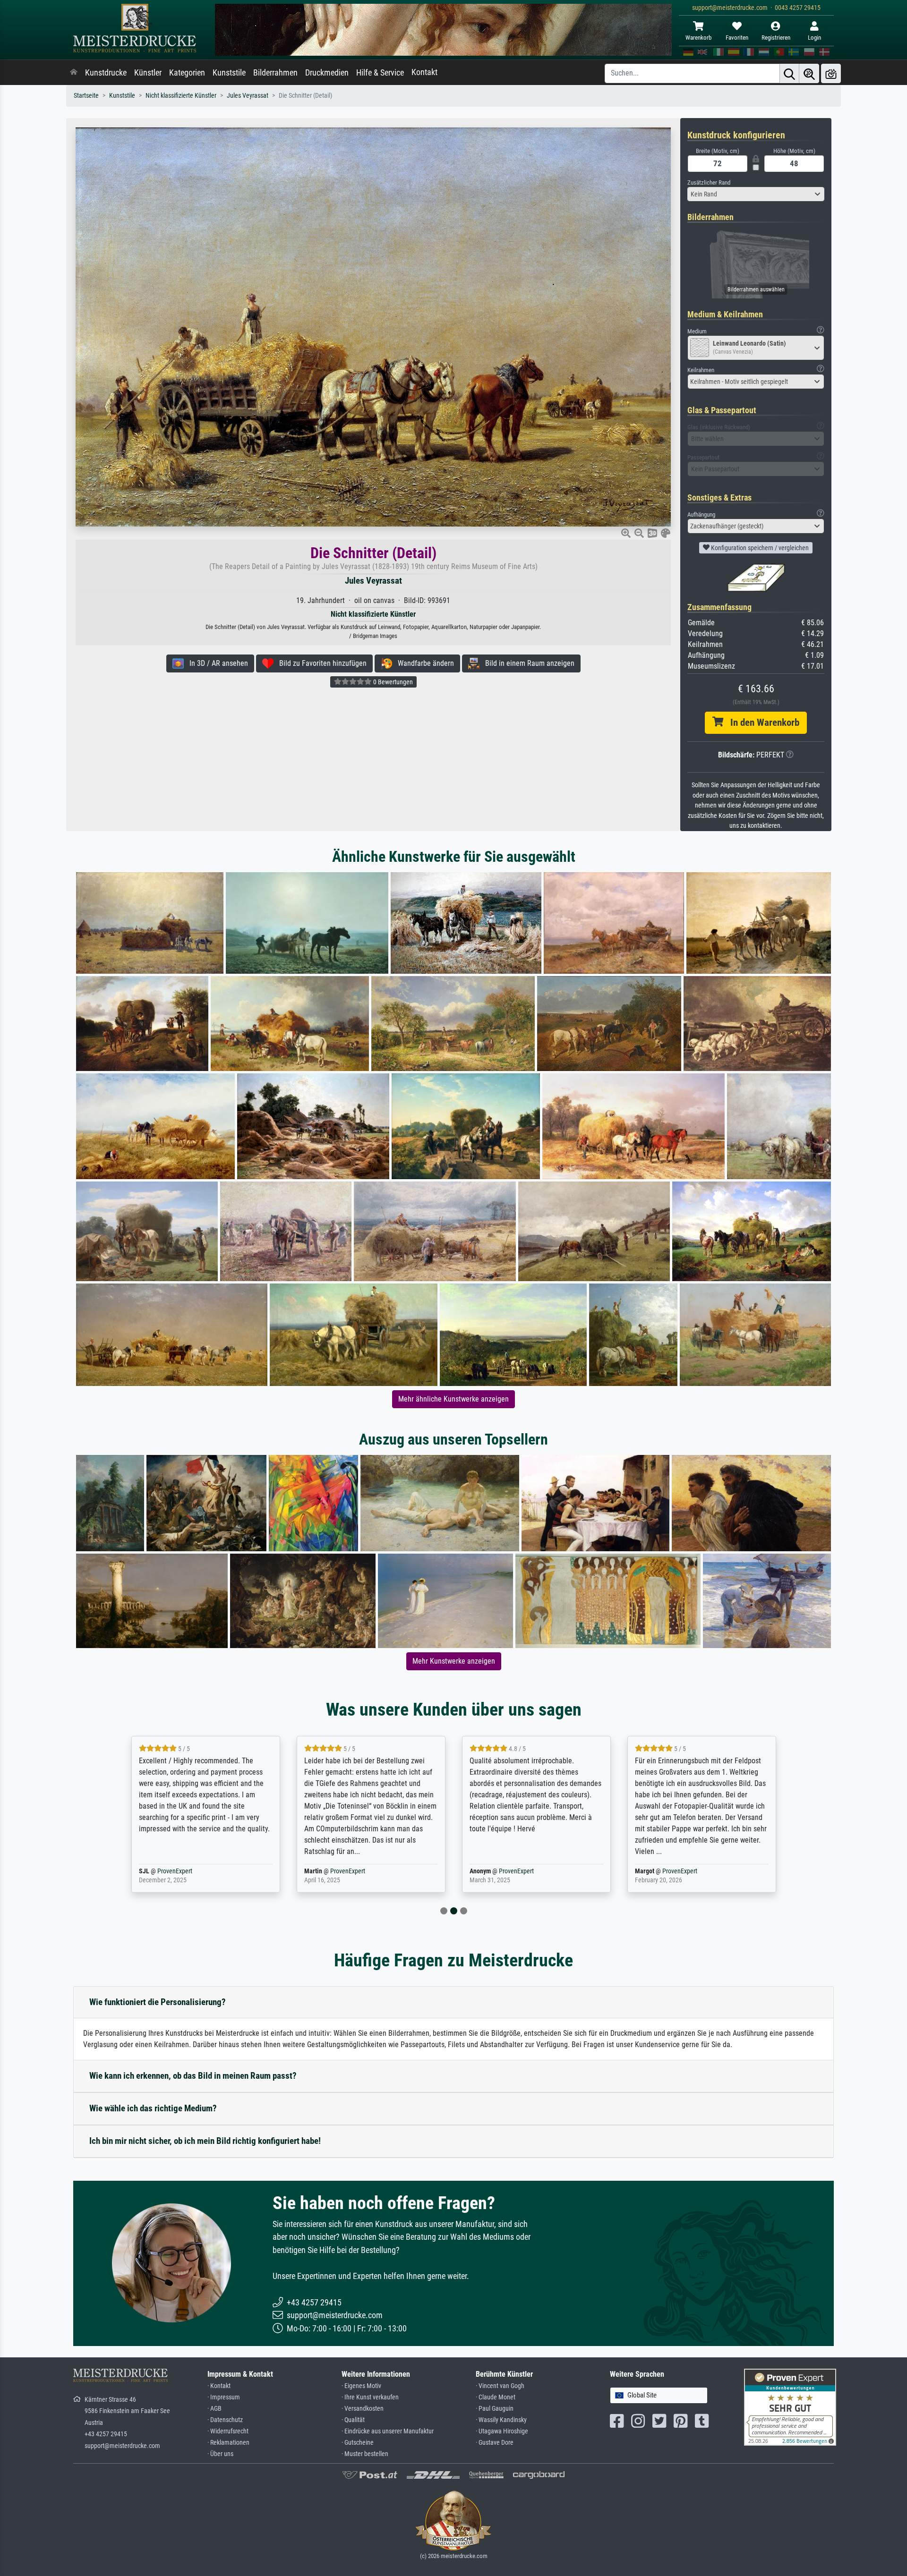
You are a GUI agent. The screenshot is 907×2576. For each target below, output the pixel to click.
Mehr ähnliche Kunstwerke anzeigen (453, 1399)
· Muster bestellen (365, 2454)
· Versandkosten (363, 2409)
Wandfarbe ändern (423, 663)
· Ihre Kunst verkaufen (370, 2397)
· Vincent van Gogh (500, 2386)
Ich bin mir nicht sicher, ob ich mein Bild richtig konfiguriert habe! (205, 2141)
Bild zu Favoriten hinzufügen (320, 663)
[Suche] (789, 73)
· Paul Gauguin (495, 2409)
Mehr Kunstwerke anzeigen (454, 1661)
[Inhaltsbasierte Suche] (809, 73)
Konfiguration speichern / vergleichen (759, 548)
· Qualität (353, 2420)
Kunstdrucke (106, 73)
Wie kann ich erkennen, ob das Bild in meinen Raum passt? (193, 2076)
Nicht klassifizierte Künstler (181, 96)
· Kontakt (219, 2386)
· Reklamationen (228, 2443)
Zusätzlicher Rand (709, 183)
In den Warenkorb (761, 723)
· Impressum (224, 2397)
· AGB (214, 2409)
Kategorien (187, 73)
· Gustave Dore (495, 2443)
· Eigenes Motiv (361, 2386)
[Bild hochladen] (831, 73)
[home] (74, 73)
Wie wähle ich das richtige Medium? (153, 2108)
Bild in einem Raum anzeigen (527, 663)
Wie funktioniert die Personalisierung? (158, 2002)
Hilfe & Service (380, 73)
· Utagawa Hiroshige (502, 2431)
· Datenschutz (225, 2420)
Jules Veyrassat (248, 96)
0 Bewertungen (392, 682)
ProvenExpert (190, 1871)
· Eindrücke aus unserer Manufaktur (388, 2431)
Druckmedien (327, 73)
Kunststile (229, 73)
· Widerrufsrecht (228, 2431)
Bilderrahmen (275, 73)
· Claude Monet (496, 2397)
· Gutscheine (358, 2443)
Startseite (86, 96)
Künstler (148, 73)
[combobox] (756, 194)
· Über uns (220, 2454)
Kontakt (424, 72)
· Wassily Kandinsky (501, 2420)
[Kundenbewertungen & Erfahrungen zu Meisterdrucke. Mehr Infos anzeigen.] (790, 2407)
